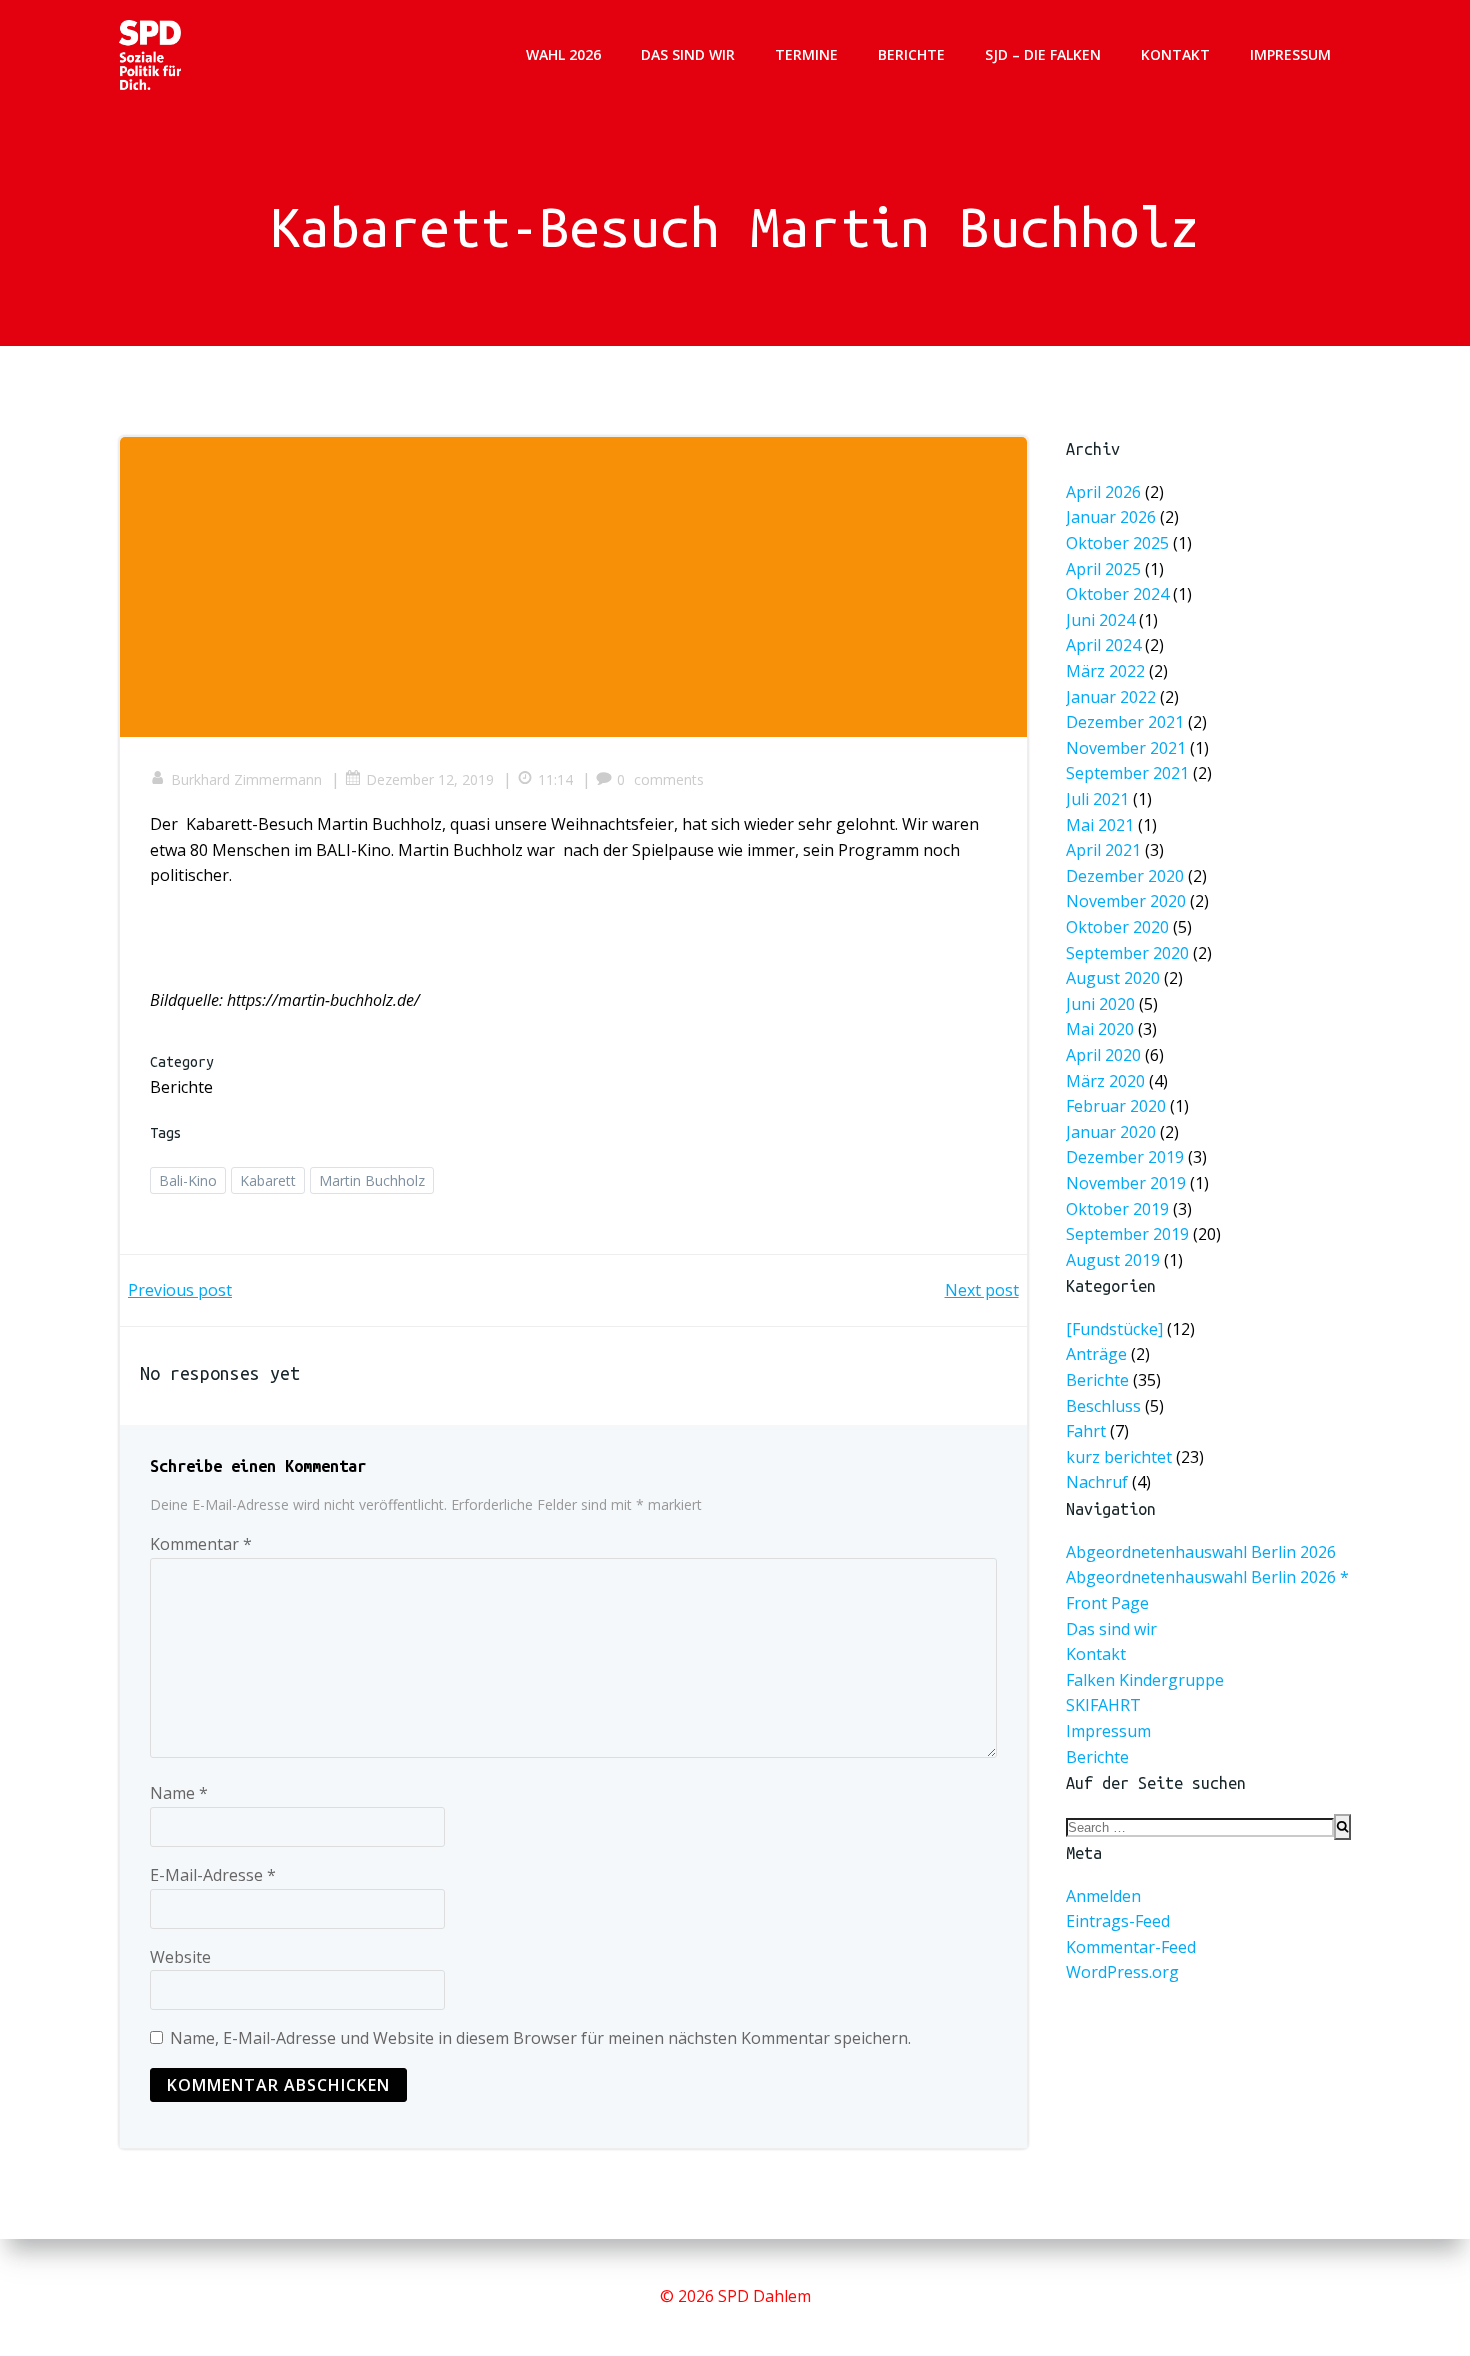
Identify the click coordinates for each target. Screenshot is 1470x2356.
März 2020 (1105, 1080)
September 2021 (1127, 773)
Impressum (1290, 54)
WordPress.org (1122, 1972)
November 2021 (1126, 747)
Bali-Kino (188, 1180)
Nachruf (1097, 1482)
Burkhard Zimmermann (246, 779)
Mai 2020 (1100, 1029)
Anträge (1096, 1354)
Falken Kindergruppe (1145, 1680)
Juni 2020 (1100, 1003)
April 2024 (1103, 645)
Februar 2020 (1116, 1106)
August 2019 (1113, 1259)
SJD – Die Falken (1043, 54)
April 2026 (1103, 491)
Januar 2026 (1111, 517)
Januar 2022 (1111, 696)
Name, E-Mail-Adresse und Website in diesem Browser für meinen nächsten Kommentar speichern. (540, 2038)
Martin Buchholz (372, 1180)
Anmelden (1103, 1896)
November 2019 (1126, 1183)
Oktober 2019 (1117, 1208)
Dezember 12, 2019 (430, 779)
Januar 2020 (1111, 1131)
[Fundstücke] (1114, 1329)
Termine (806, 54)
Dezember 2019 (1125, 1157)
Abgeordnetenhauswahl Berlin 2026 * (1207, 1577)
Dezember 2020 (1125, 875)
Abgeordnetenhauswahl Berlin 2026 (1201, 1552)
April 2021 (1103, 850)
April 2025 (1103, 568)
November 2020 (1126, 901)
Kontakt (1175, 54)
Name (179, 1793)
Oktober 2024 (1117, 594)
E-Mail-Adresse (213, 1875)
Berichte (911, 54)
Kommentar (201, 1544)
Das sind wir (688, 54)
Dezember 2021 (1125, 722)
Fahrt (1086, 1431)
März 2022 (1105, 671)
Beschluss (1103, 1406)
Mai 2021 (1100, 824)
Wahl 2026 (563, 54)
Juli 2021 (1097, 799)
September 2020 (1127, 952)
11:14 (555, 779)
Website (180, 1957)
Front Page (1107, 1603)
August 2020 (1113, 978)
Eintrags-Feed (1118, 1921)
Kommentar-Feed (1131, 1947)
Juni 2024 (1100, 619)
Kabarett (268, 1180)
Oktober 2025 (1117, 543)
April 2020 (1103, 1055)
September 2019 (1127, 1234)
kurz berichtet (1119, 1457)
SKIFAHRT (1103, 1705)
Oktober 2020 (1117, 927)
